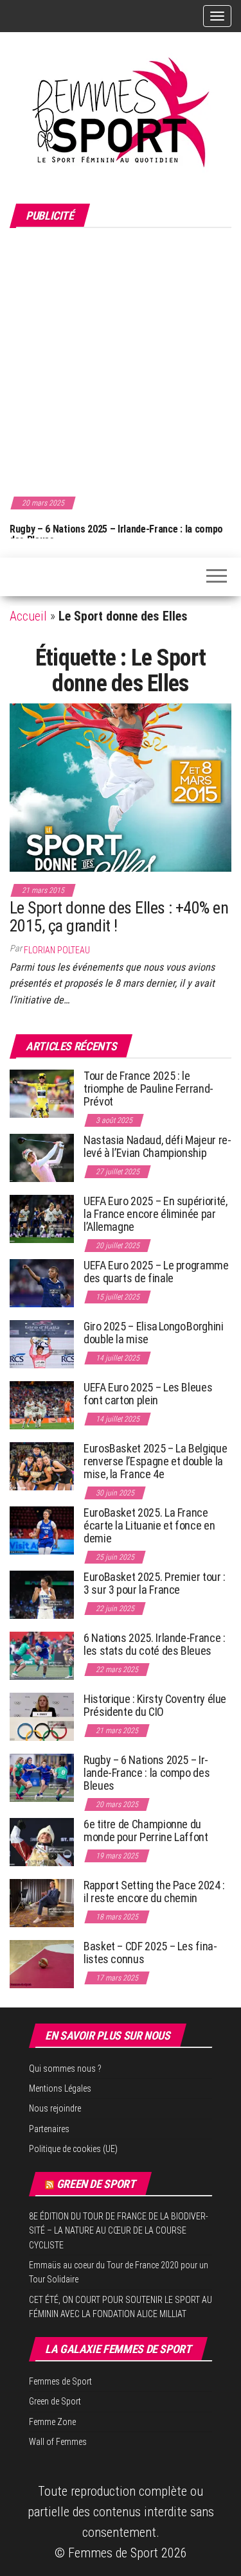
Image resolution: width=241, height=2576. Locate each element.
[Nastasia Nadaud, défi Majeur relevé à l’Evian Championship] (42, 1157)
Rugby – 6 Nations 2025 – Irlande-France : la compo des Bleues (116, 535)
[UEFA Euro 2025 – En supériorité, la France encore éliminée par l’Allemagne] (42, 1218)
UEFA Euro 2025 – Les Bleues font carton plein (148, 1394)
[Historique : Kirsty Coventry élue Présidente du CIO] (42, 1716)
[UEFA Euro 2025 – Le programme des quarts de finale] (42, 1283)
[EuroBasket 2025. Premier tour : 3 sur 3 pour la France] (42, 1594)
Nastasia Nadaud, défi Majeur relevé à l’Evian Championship (157, 1146)
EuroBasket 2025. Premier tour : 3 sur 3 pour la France (155, 1583)
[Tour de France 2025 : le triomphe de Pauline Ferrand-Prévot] (42, 1093)
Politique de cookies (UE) (73, 2149)
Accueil (28, 616)
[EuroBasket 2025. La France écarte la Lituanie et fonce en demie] (42, 1530)
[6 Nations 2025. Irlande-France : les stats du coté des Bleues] (42, 1655)
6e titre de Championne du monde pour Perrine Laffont (147, 1831)
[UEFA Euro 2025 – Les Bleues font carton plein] (42, 1405)
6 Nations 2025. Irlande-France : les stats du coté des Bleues (154, 1644)
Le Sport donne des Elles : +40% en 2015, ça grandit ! (119, 917)
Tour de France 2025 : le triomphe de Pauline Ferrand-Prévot (148, 1089)
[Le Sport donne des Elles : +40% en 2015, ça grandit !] (121, 786)
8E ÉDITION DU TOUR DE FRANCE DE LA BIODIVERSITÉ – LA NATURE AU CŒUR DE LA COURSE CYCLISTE (119, 2231)
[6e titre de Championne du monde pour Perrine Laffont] (42, 1841)
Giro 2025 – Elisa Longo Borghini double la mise (153, 1333)
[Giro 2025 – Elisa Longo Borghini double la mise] (42, 1344)
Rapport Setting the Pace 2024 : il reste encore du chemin (154, 1892)
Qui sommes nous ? (65, 2069)
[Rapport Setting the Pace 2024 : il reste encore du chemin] (42, 1902)
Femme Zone (52, 2422)
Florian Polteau (57, 950)
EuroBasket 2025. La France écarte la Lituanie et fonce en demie (149, 1525)
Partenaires (49, 2129)
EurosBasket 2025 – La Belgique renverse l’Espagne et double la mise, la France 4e (155, 1461)
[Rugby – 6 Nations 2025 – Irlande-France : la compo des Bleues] (42, 1777)
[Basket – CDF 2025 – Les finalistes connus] (42, 1963)
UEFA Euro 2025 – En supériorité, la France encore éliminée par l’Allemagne (155, 1214)
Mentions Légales (60, 2088)
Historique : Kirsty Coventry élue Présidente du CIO (155, 1705)
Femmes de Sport (60, 2381)
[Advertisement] (121, 360)
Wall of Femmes (58, 2442)
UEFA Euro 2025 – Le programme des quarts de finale (156, 1272)
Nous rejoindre (55, 2108)
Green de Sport (96, 2184)
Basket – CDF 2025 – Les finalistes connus (150, 1953)
